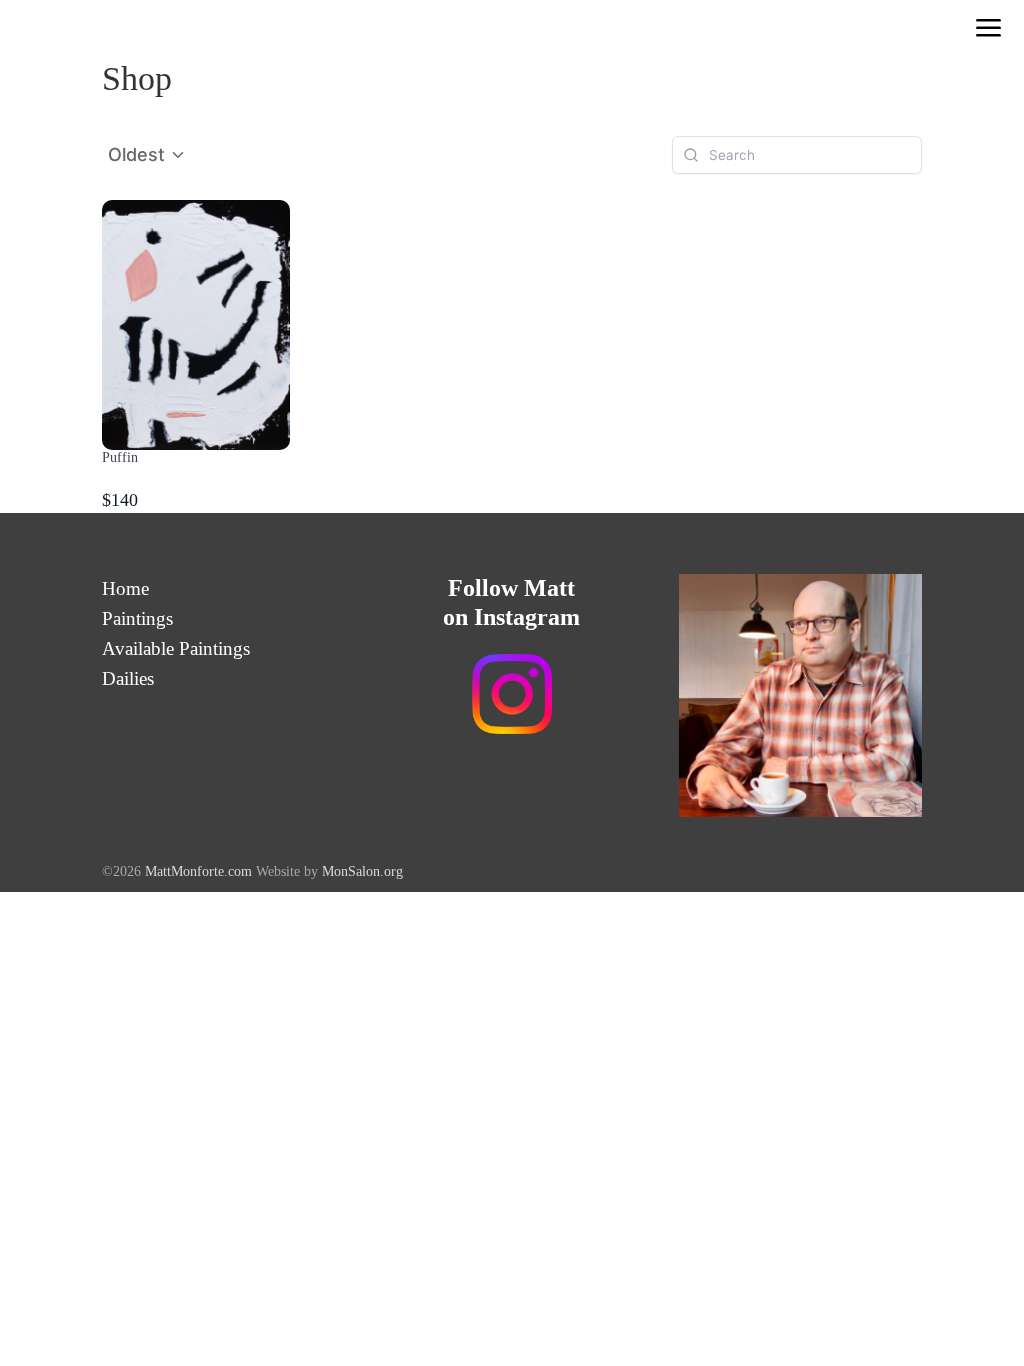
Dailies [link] (128, 680)
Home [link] (125, 590)
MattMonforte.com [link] (200, 871)
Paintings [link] (137, 620)
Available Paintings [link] (176, 650)
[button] (147, 155)
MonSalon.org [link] (362, 871)
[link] (989, 30)
